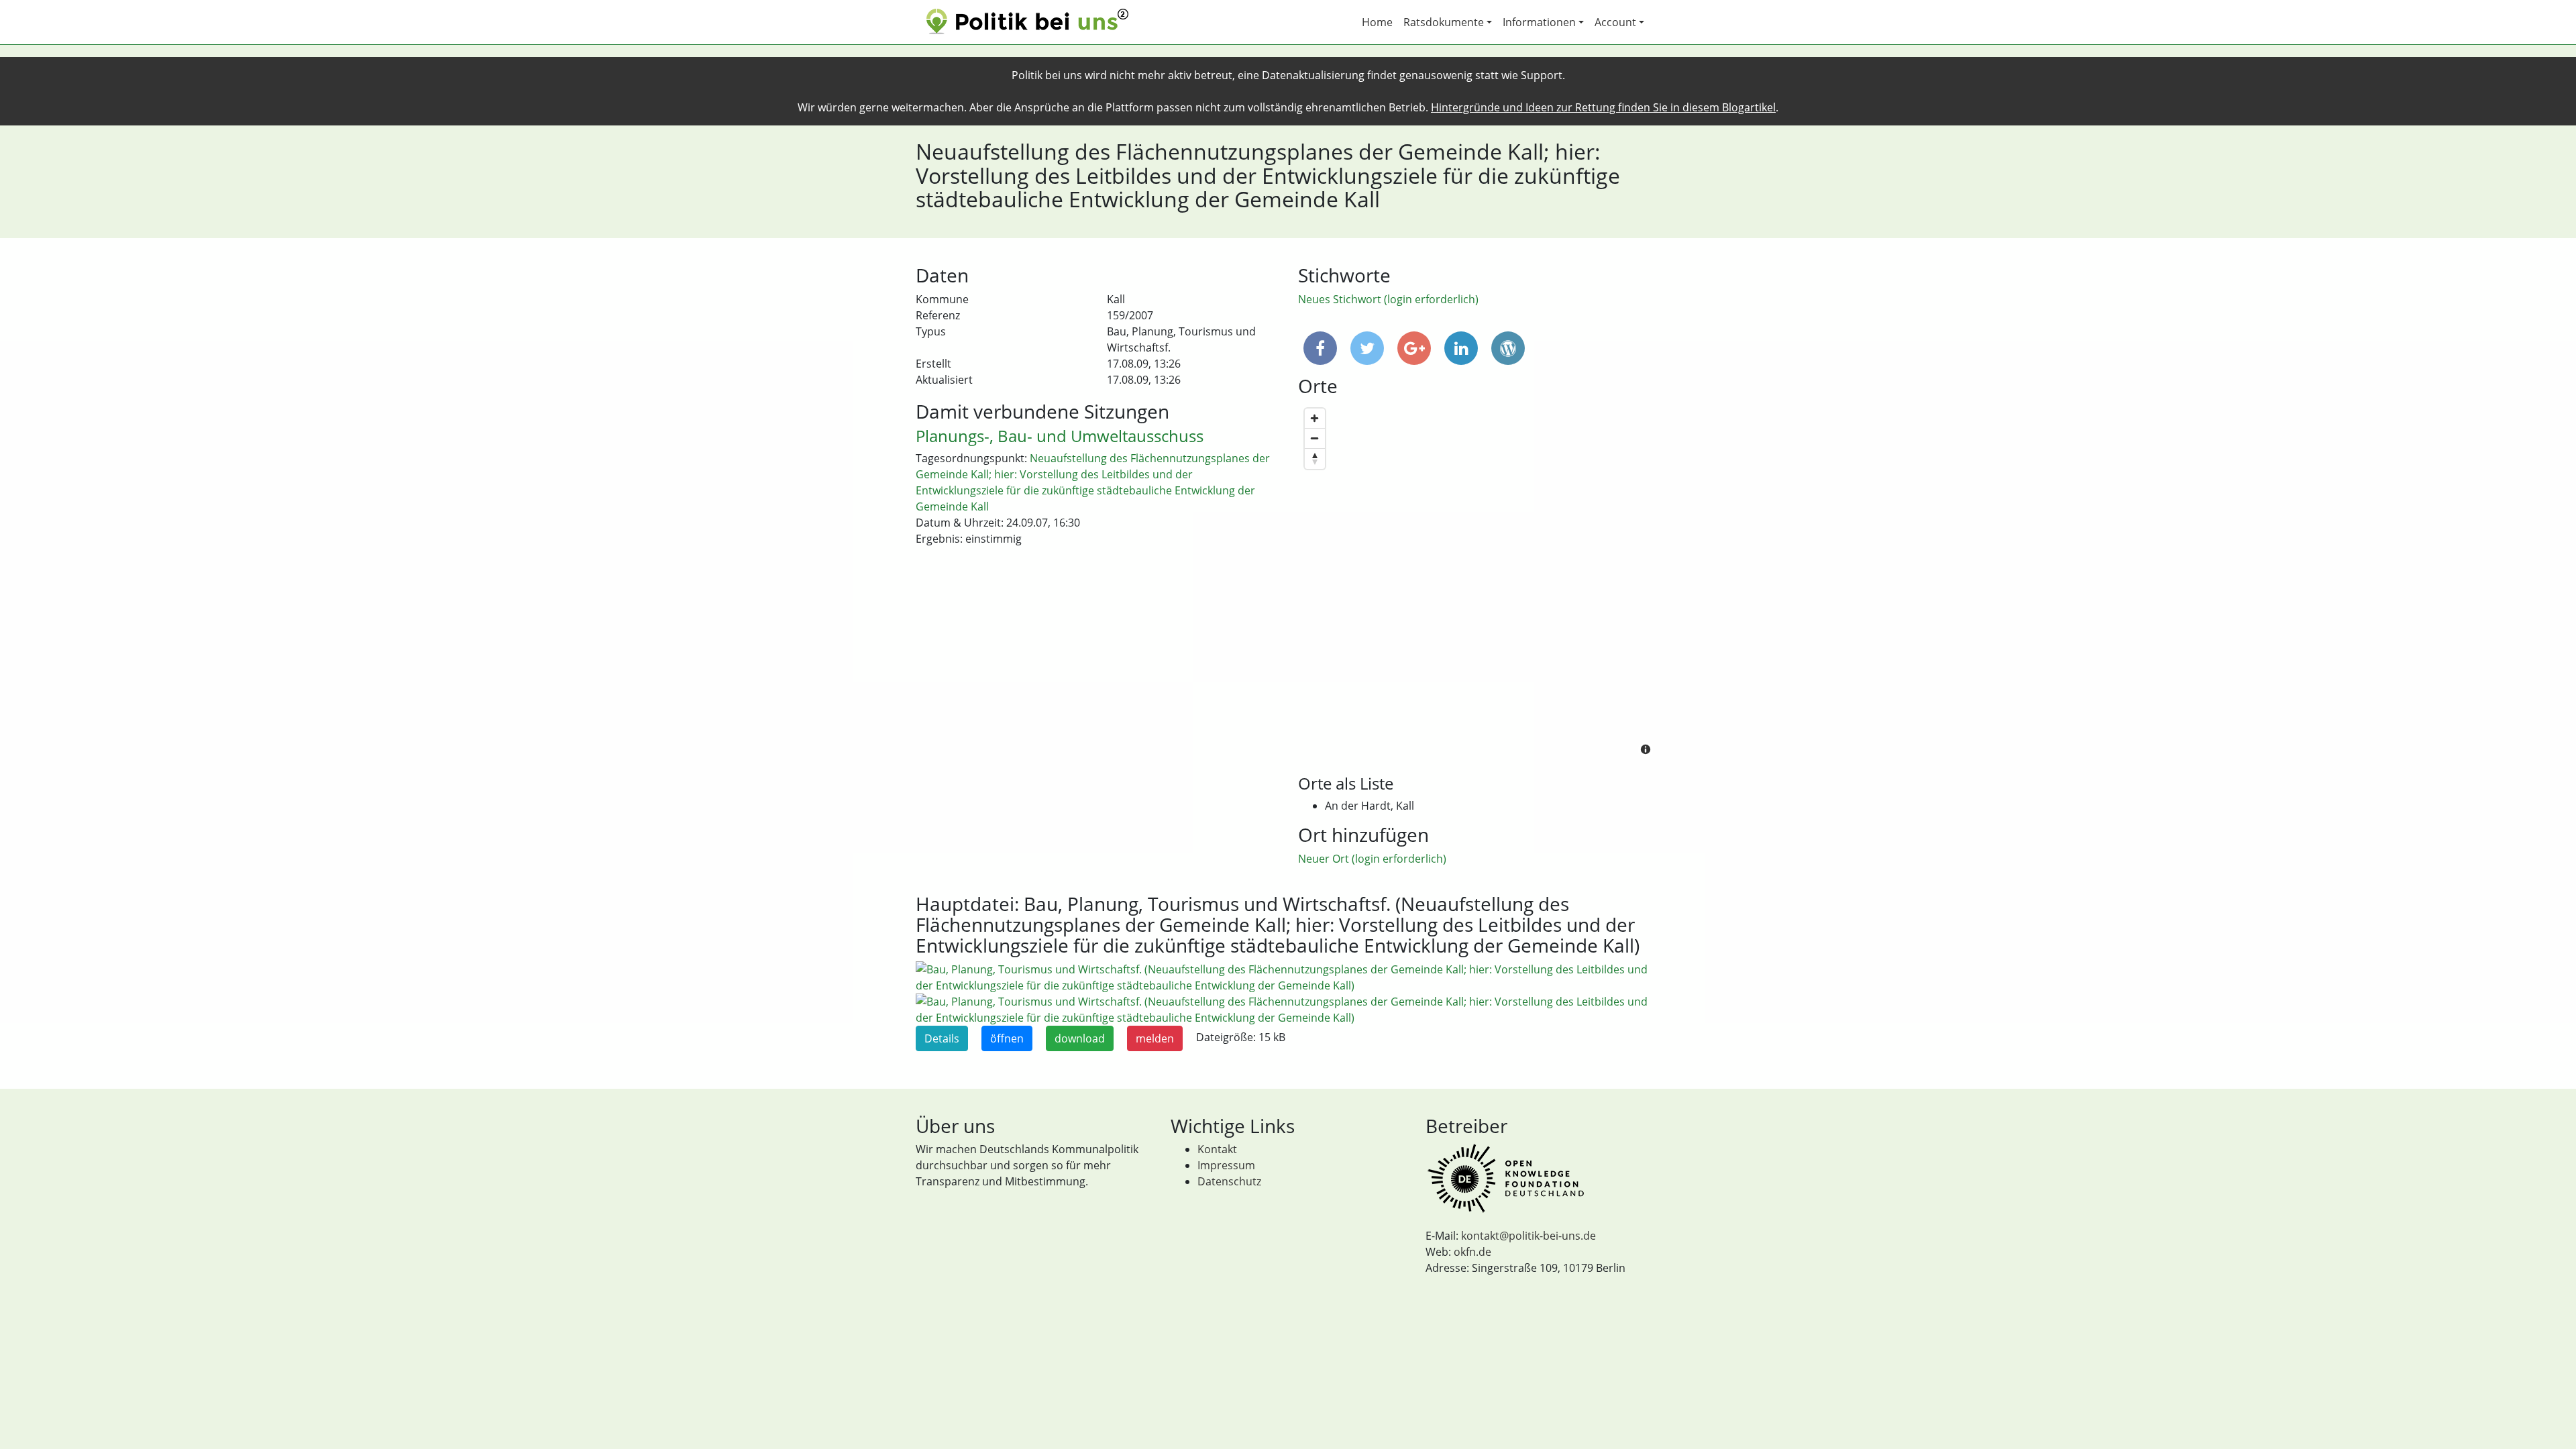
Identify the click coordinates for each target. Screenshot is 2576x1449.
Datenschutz (1229, 1181)
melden (1155, 1038)
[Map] (1479, 583)
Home (1377, 22)
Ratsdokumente (1444, 22)
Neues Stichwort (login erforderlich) (1388, 299)
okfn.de (1472, 1252)
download (1080, 1038)
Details (942, 1038)
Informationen (1539, 22)
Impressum (1226, 1165)
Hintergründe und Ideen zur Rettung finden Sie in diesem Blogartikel (1603, 107)
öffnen (1007, 1038)
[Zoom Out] (1315, 439)
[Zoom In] (1315, 419)
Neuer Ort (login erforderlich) (1372, 859)
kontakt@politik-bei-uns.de (1528, 1236)
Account (1615, 22)
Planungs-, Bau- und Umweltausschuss (1060, 436)
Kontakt (1217, 1149)
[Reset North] (1315, 459)
